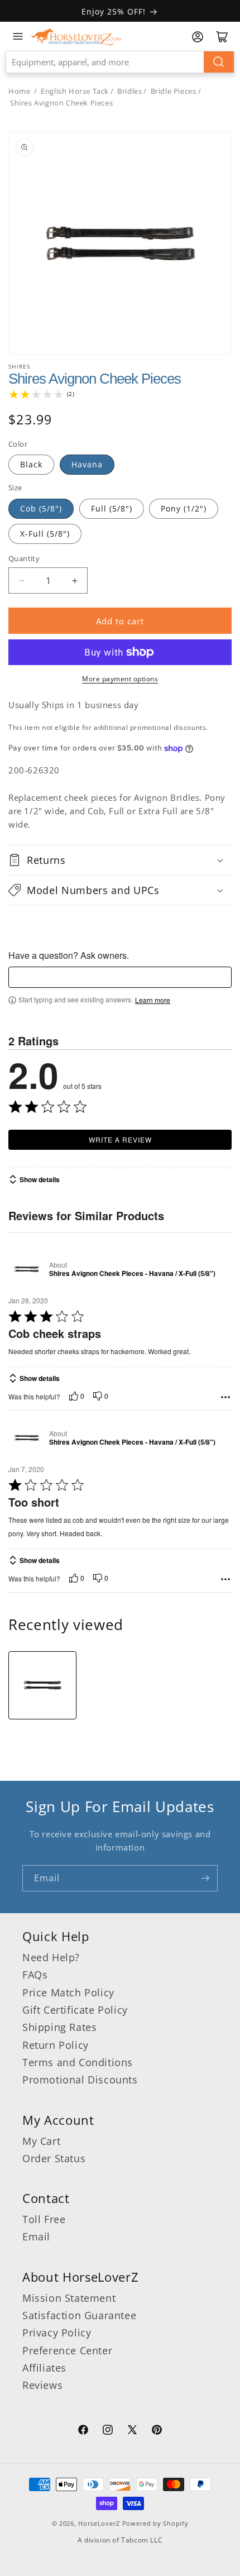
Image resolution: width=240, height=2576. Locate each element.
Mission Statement (69, 2298)
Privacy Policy (57, 2333)
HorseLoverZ (99, 2523)
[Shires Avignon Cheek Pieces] (42, 1685)
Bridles (129, 91)
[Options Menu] (225, 1397)
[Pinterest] (157, 2431)
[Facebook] (83, 2431)
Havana (87, 464)
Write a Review (120, 1139)
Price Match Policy (68, 1992)
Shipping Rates (59, 2027)
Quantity (24, 558)
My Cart (41, 2141)
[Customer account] (198, 37)
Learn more (153, 1000)
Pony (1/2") (184, 508)
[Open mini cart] (222, 37)
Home (19, 91)
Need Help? (51, 1957)
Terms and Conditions (78, 2062)
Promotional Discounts (80, 2080)
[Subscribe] (205, 1878)
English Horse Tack (75, 91)
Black (31, 464)
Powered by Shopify (155, 2523)
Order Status (54, 2158)
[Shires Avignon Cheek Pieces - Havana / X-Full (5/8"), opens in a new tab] (27, 1269)
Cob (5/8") (41, 508)
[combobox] (120, 62)
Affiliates (44, 2368)
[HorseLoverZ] (76, 36)
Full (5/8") (112, 508)
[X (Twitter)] (132, 2431)
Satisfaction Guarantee (79, 2315)
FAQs (35, 1975)
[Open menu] (18, 36)
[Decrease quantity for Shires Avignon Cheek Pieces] (21, 580)
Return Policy (56, 2045)
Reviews (42, 2385)
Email (36, 2236)
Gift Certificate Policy (75, 2010)
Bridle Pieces (174, 91)
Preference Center (67, 2350)
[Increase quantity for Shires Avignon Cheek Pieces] (75, 580)
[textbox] (120, 977)
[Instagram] (108, 2431)
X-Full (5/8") (45, 534)
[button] (120, 860)
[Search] (219, 62)
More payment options (120, 679)
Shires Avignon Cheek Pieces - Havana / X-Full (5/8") (132, 1274)
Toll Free (44, 2219)
